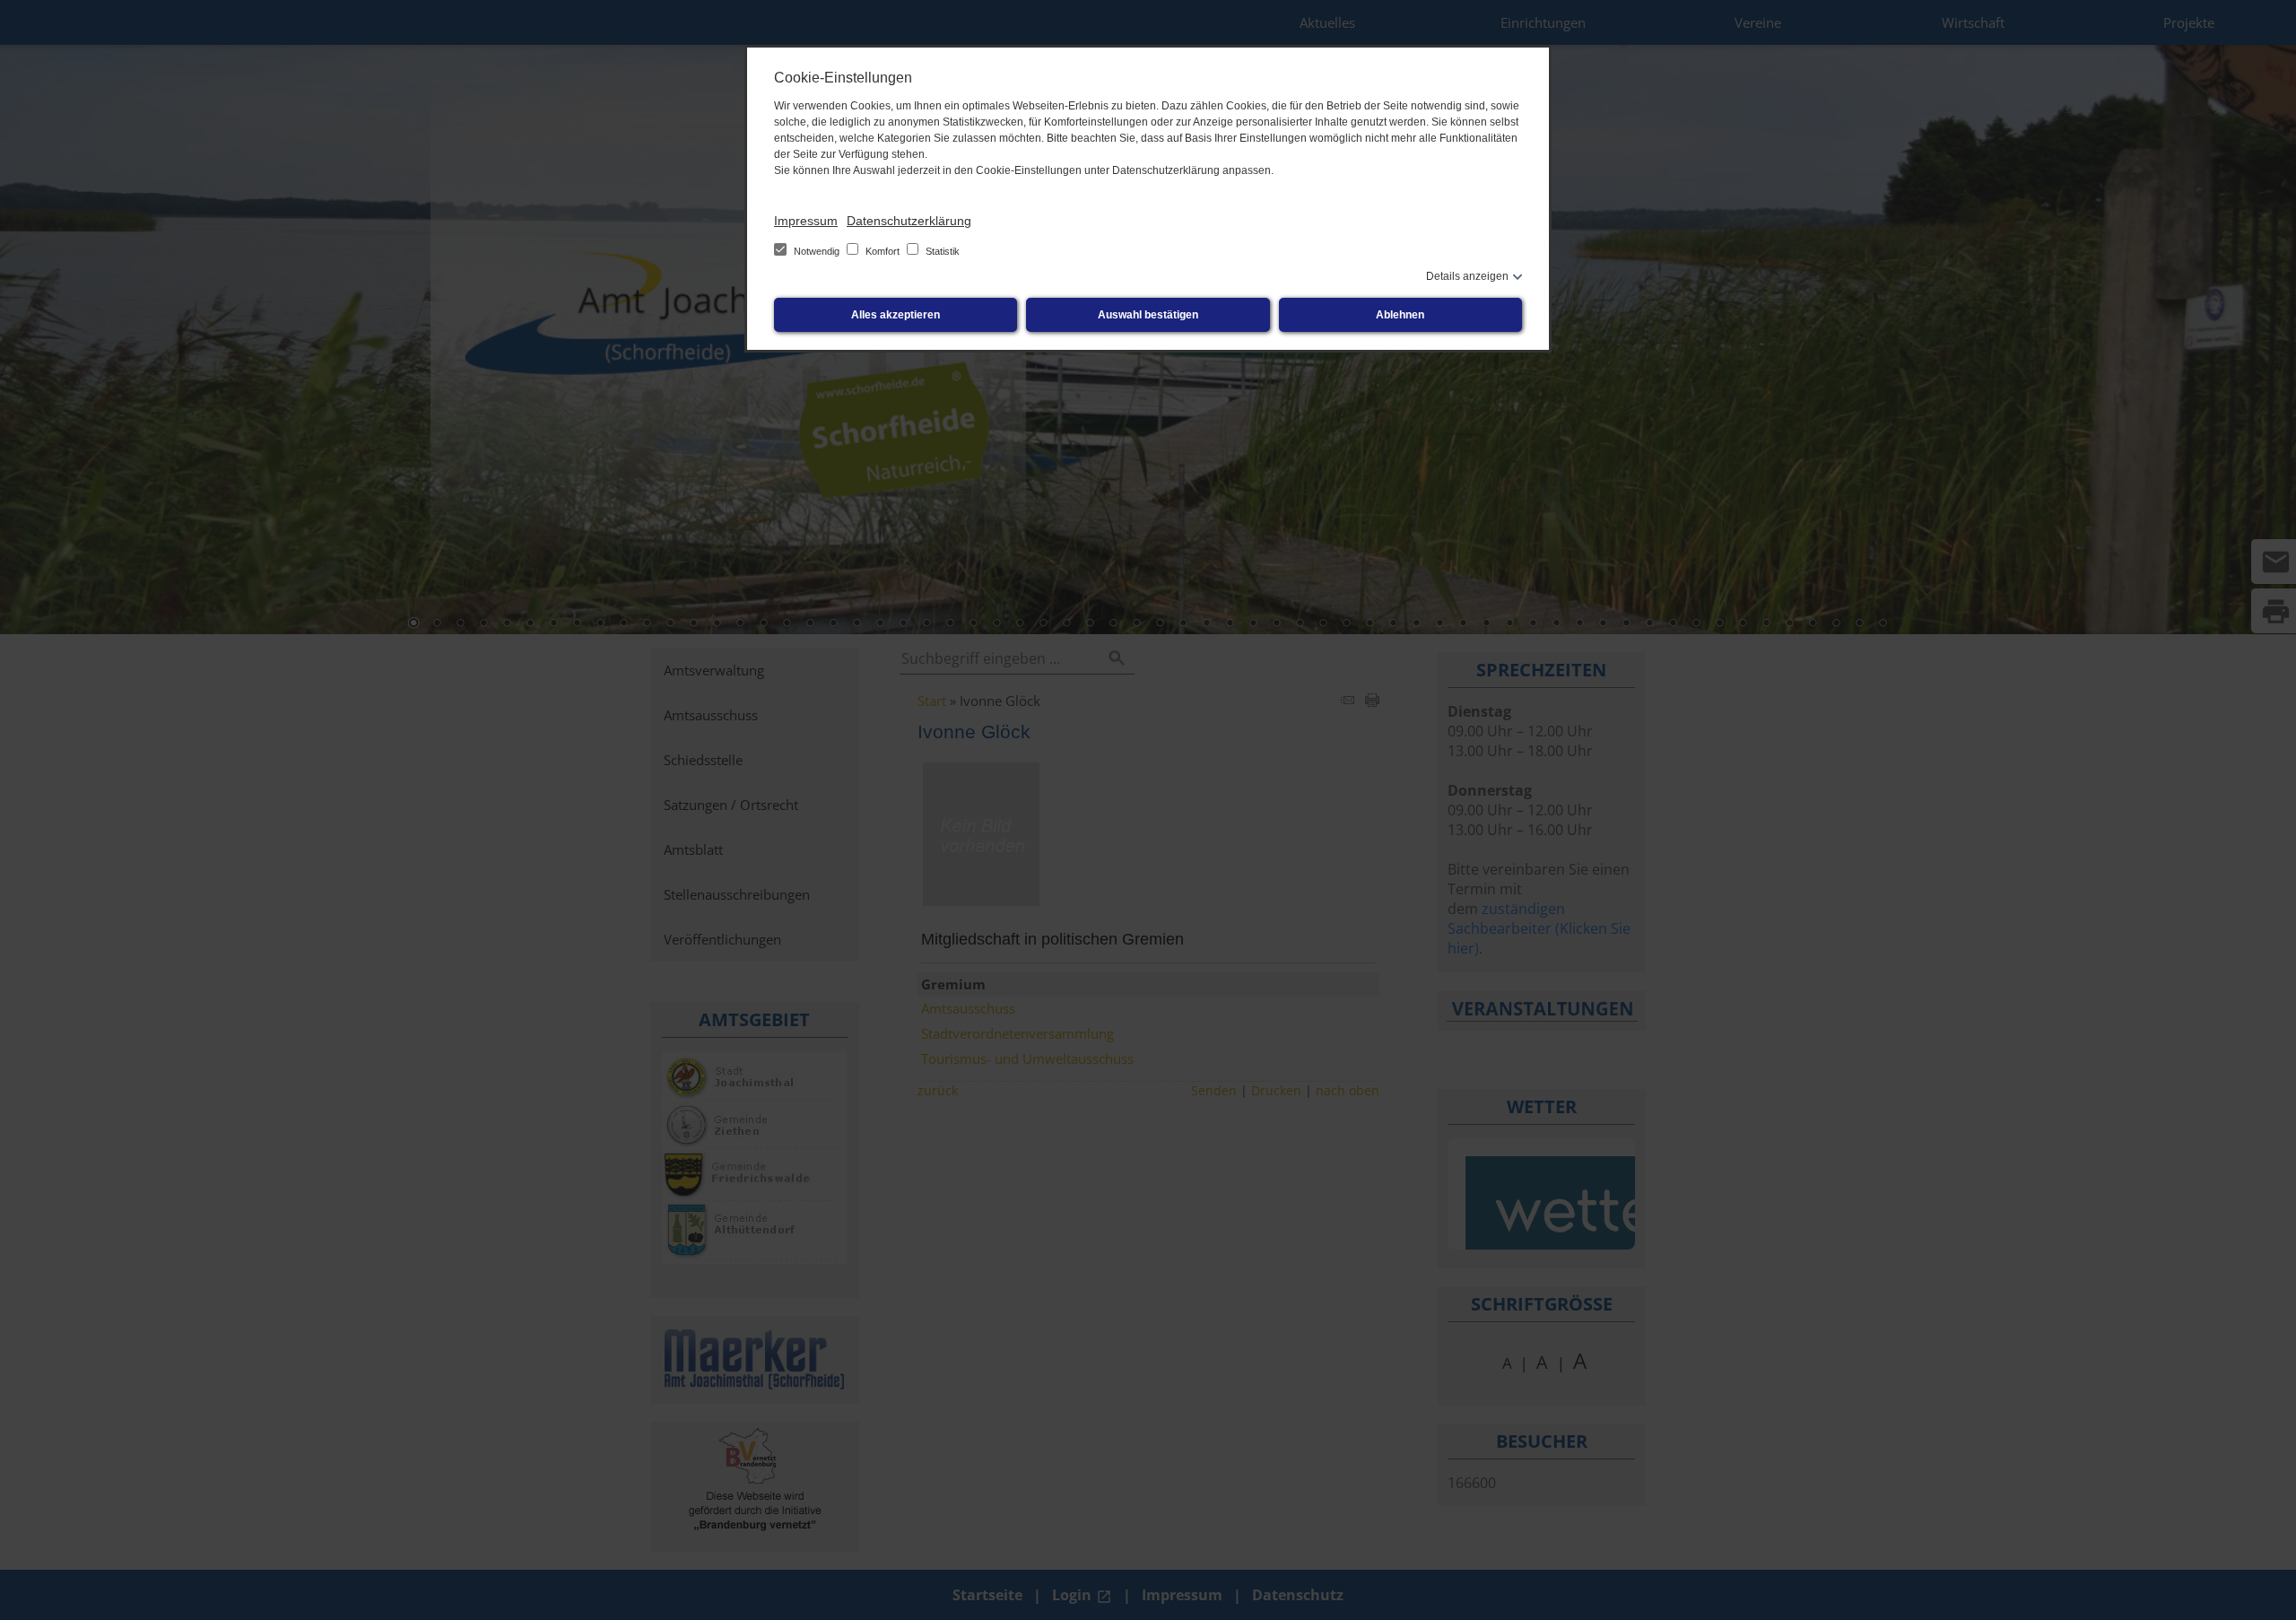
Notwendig (817, 251)
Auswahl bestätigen (1148, 315)
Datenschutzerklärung (909, 221)
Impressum (806, 221)
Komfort (883, 251)
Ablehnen (1400, 315)
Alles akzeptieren (896, 315)
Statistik (941, 251)
